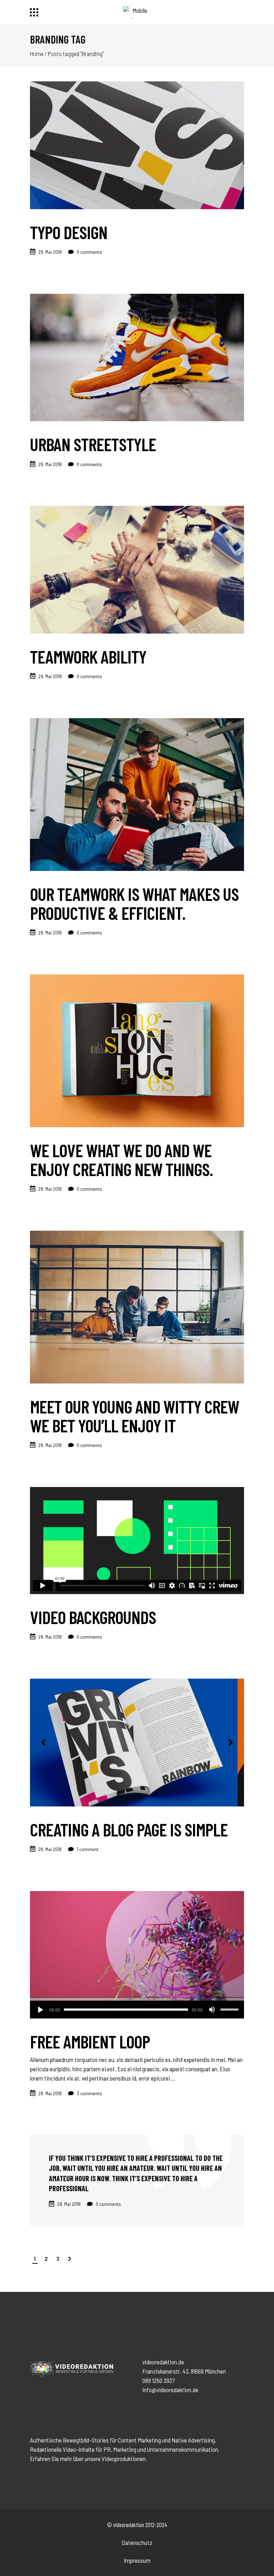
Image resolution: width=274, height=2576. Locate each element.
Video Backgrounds (93, 1617)
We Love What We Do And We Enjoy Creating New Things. (121, 1160)
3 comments (89, 2093)
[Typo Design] (137, 145)
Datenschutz (137, 2542)
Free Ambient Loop (90, 2041)
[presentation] (43, 1743)
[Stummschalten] (212, 2010)
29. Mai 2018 (50, 252)
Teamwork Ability (88, 656)
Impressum (137, 2560)
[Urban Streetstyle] (137, 358)
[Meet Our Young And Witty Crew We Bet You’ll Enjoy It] (137, 1307)
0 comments (89, 252)
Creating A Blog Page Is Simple (129, 1829)
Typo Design (69, 232)
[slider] (230, 2010)
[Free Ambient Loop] (137, 1955)
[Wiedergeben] (40, 2010)
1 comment (87, 1849)
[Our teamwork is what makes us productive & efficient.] (137, 795)
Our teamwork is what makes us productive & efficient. (134, 903)
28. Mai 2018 (50, 932)
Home (37, 54)
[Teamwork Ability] (137, 570)
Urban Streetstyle (93, 444)
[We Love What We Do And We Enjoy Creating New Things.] (137, 1051)
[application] (137, 2010)
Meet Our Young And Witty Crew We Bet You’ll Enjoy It (135, 1416)
